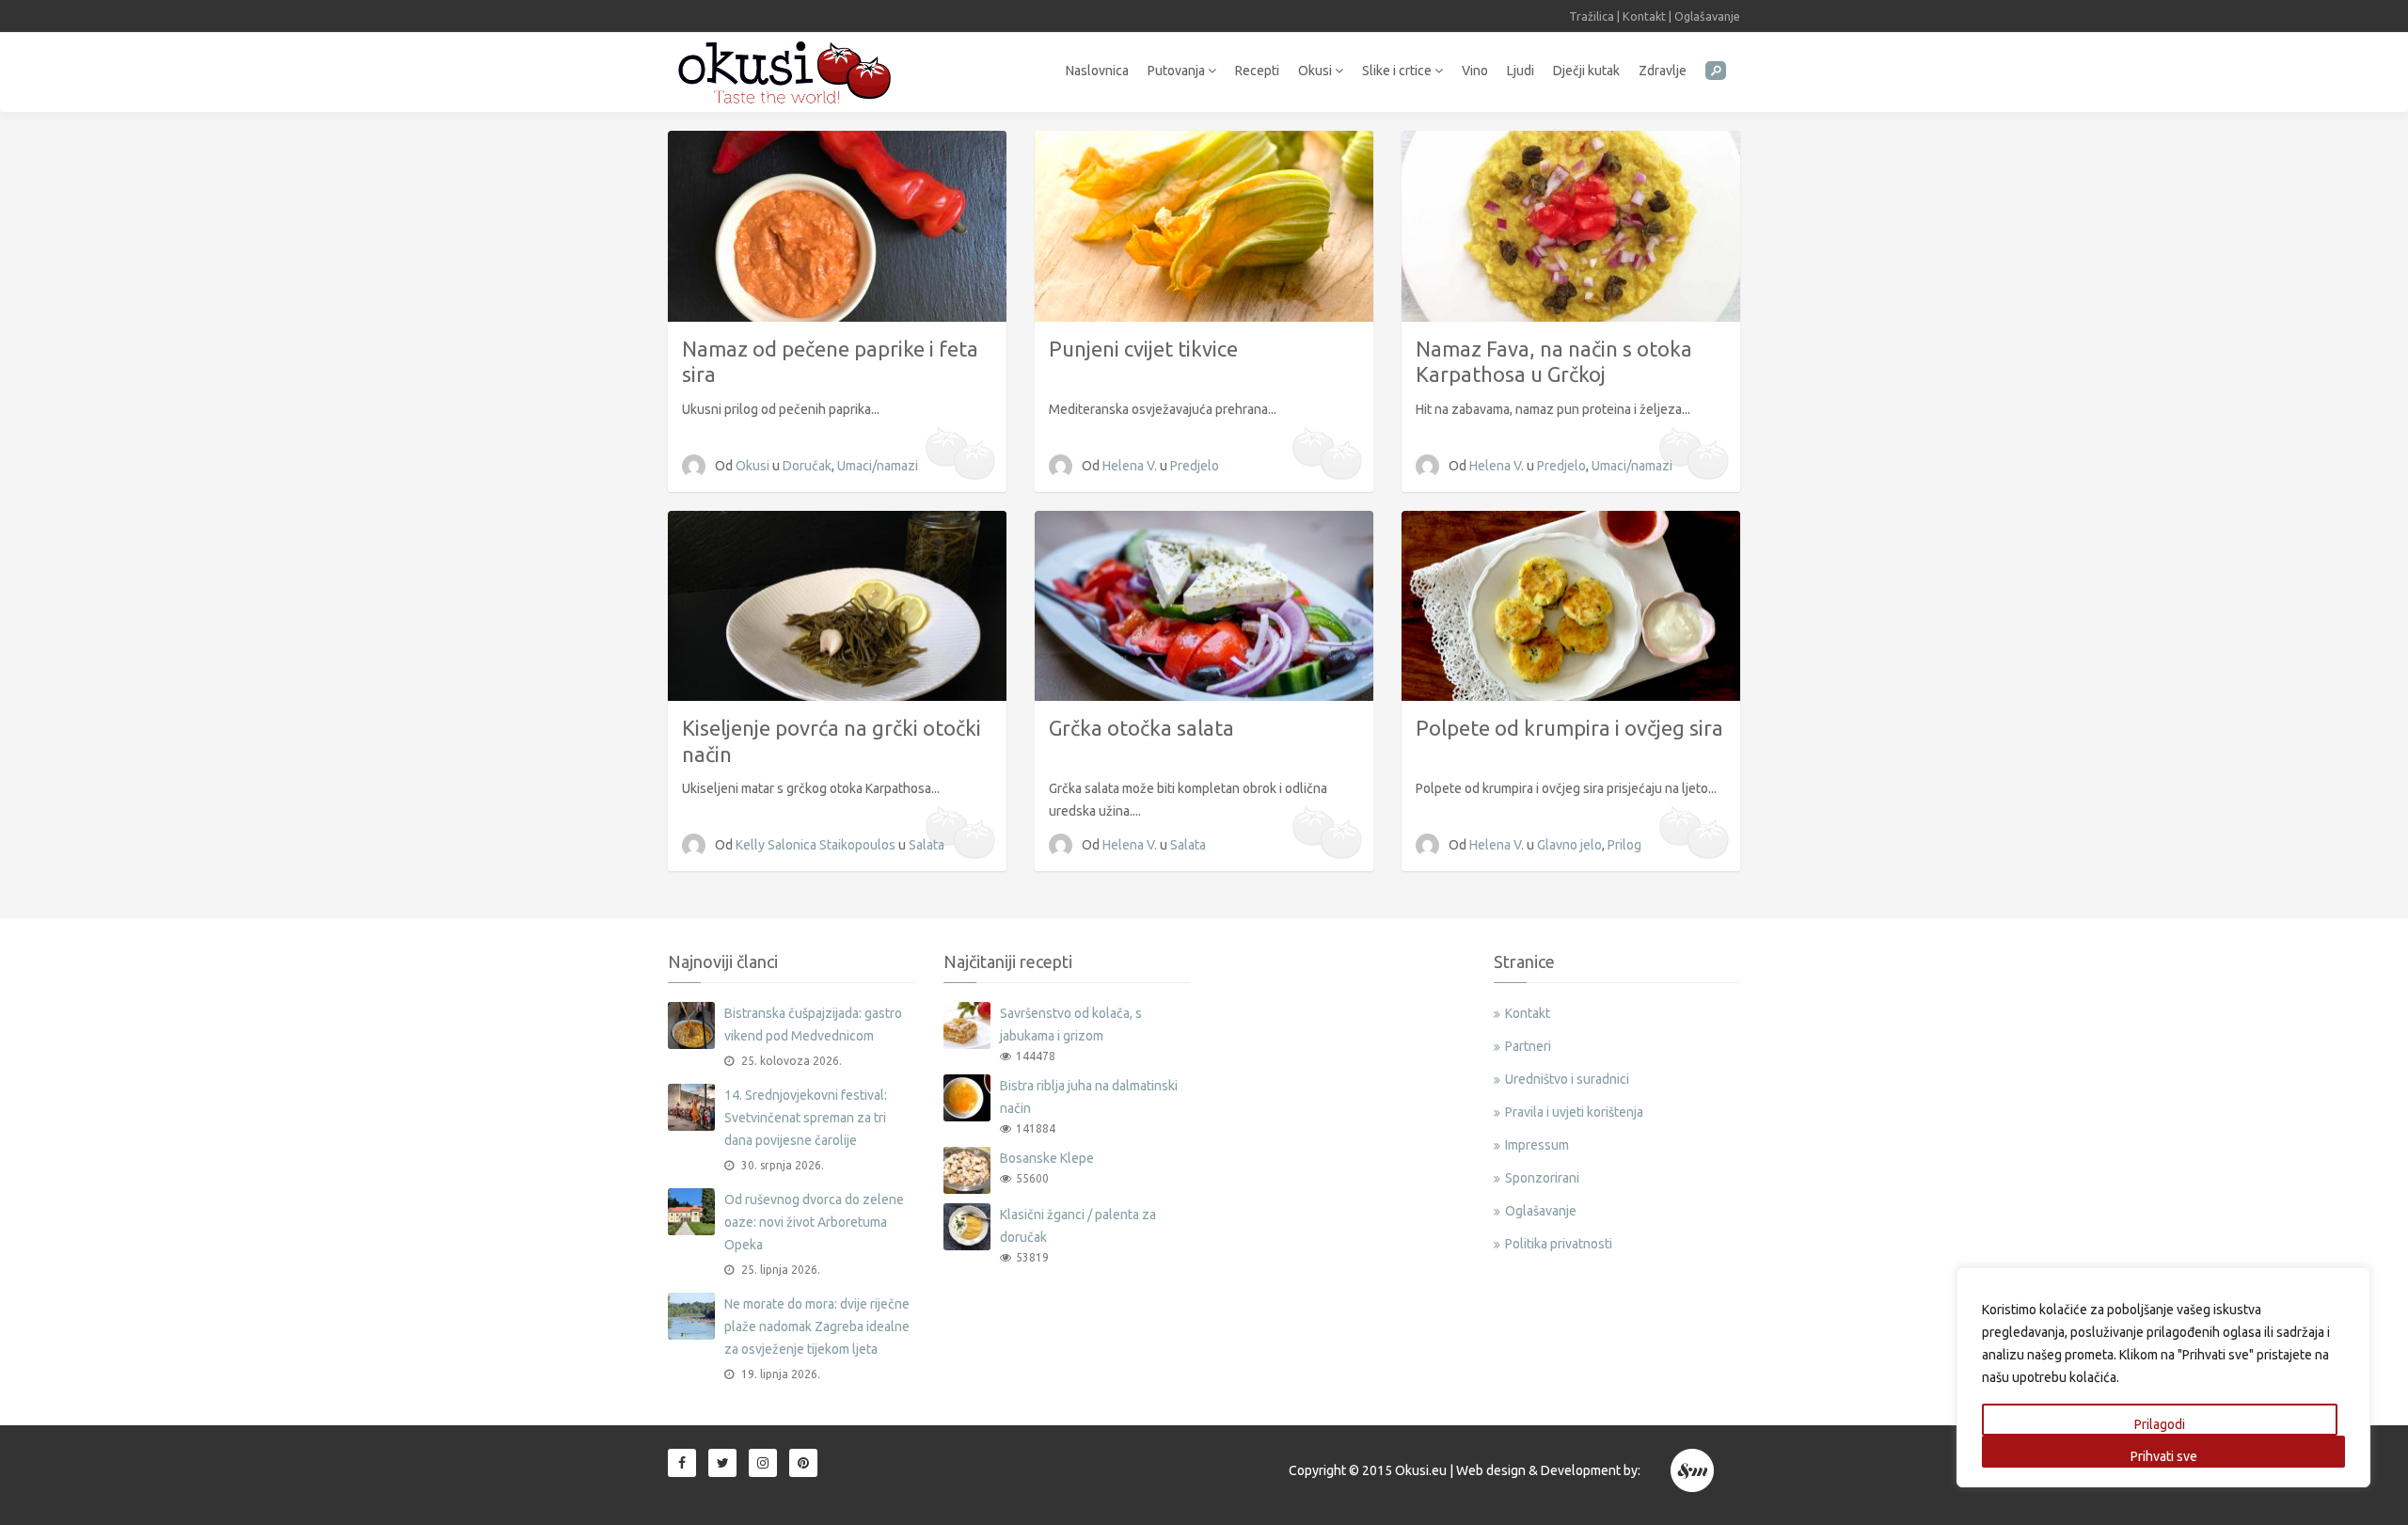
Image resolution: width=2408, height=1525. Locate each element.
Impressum (1537, 1145)
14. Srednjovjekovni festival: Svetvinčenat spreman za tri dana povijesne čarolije (806, 1118)
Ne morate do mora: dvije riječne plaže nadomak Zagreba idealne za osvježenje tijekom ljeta (817, 1326)
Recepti (1257, 71)
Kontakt (1644, 16)
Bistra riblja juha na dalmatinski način (1089, 1097)
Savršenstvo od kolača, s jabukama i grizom (1071, 1025)
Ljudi (1521, 71)
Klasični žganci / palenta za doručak (1078, 1226)
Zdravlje (1663, 71)
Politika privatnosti (1559, 1244)
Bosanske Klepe (1047, 1158)
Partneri (1528, 1046)
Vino (1475, 71)
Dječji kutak (1586, 71)
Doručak (807, 466)
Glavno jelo (1569, 845)
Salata (927, 845)
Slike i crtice (1398, 71)
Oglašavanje (1707, 16)
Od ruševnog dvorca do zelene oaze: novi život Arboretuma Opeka (814, 1222)
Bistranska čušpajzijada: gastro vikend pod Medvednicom (813, 1025)
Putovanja (1178, 71)
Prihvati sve (2164, 1456)
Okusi (1316, 71)
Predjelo (1195, 466)
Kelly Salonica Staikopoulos (817, 845)
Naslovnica (1097, 71)
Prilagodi (2160, 1424)
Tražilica (1592, 16)
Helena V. (1131, 466)
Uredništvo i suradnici (1567, 1079)
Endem (1694, 1470)
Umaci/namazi (878, 466)
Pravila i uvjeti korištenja (1574, 1112)
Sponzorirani (1542, 1178)
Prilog (1624, 845)
